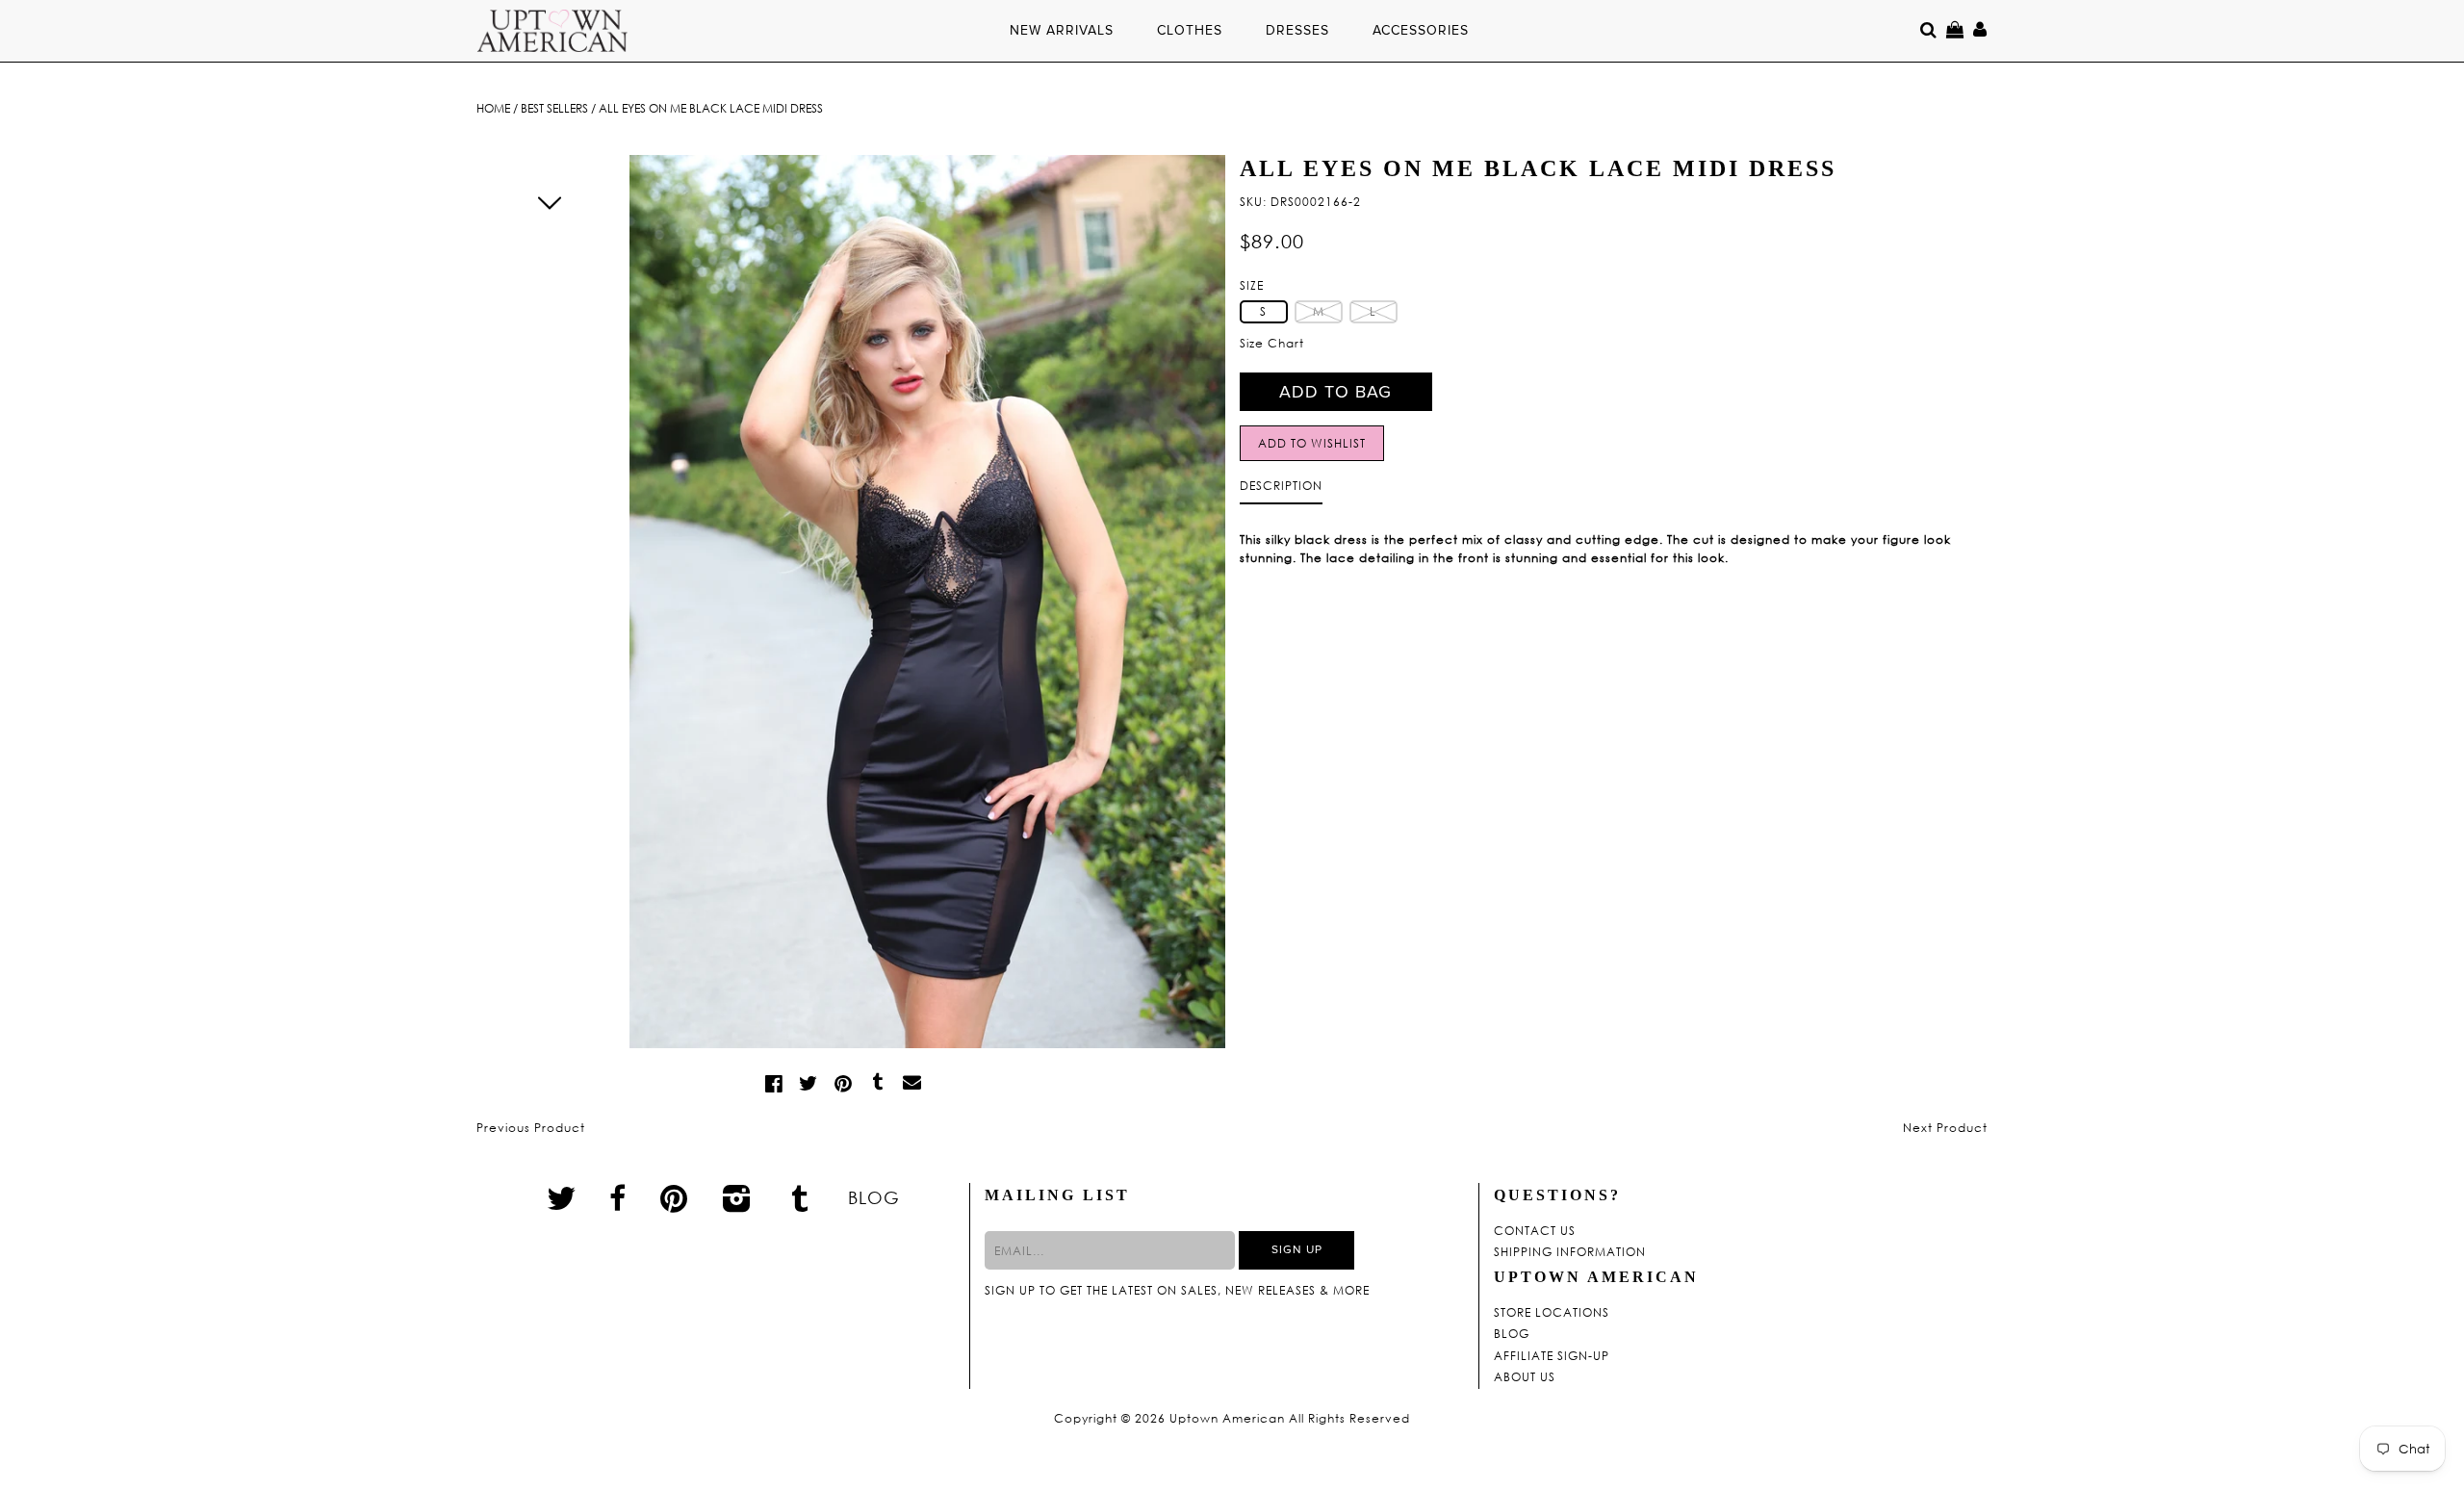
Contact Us (1535, 1231)
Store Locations (1552, 1313)
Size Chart (1272, 343)
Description (1281, 486)
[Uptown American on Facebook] (618, 1198)
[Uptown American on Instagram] (737, 1197)
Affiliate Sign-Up (1552, 1356)
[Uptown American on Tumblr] (800, 1197)
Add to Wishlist (1312, 443)
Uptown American (1227, 1419)
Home (493, 108)
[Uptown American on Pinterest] (674, 1197)
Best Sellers (554, 108)
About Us (1525, 1377)
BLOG (874, 1197)
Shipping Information (1570, 1252)
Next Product (1945, 1128)
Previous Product (531, 1128)
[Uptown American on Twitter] (562, 1197)
